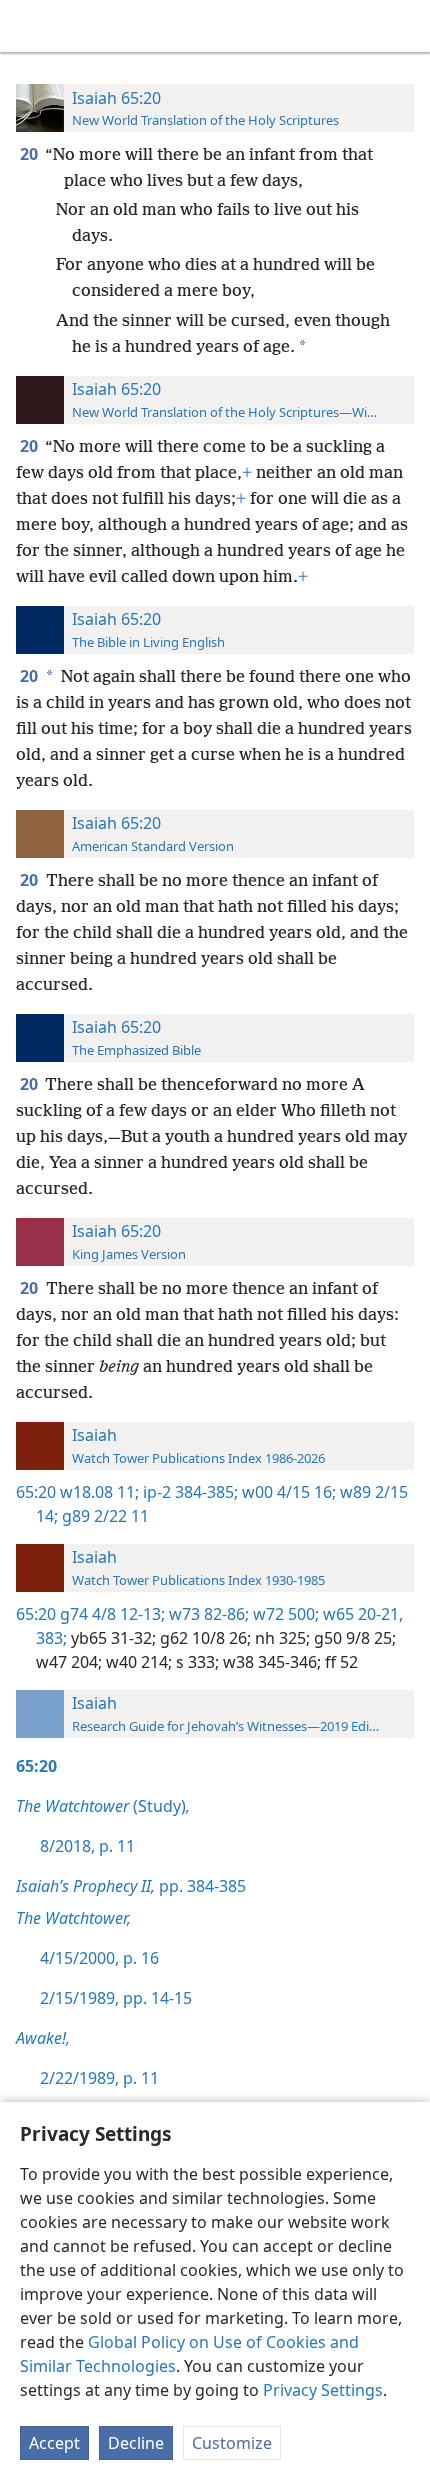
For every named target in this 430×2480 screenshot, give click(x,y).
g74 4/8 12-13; (112, 1614)
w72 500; (284, 1614)
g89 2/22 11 (103, 1516)
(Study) (103, 1806)
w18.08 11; (99, 1492)
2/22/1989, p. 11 (99, 2078)
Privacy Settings (323, 2390)
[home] (30, 26)
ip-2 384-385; (188, 1492)
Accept (54, 2443)
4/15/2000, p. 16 (99, 1958)
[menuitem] (30, 26)
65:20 (36, 1492)
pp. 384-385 (131, 1886)
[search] (405, 26)
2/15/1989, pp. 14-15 (116, 1998)
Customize (232, 2443)
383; (51, 1638)
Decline (136, 2443)
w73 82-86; (207, 1614)
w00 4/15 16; (287, 1492)
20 (30, 154)
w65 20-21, (361, 1614)
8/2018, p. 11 (87, 1846)
